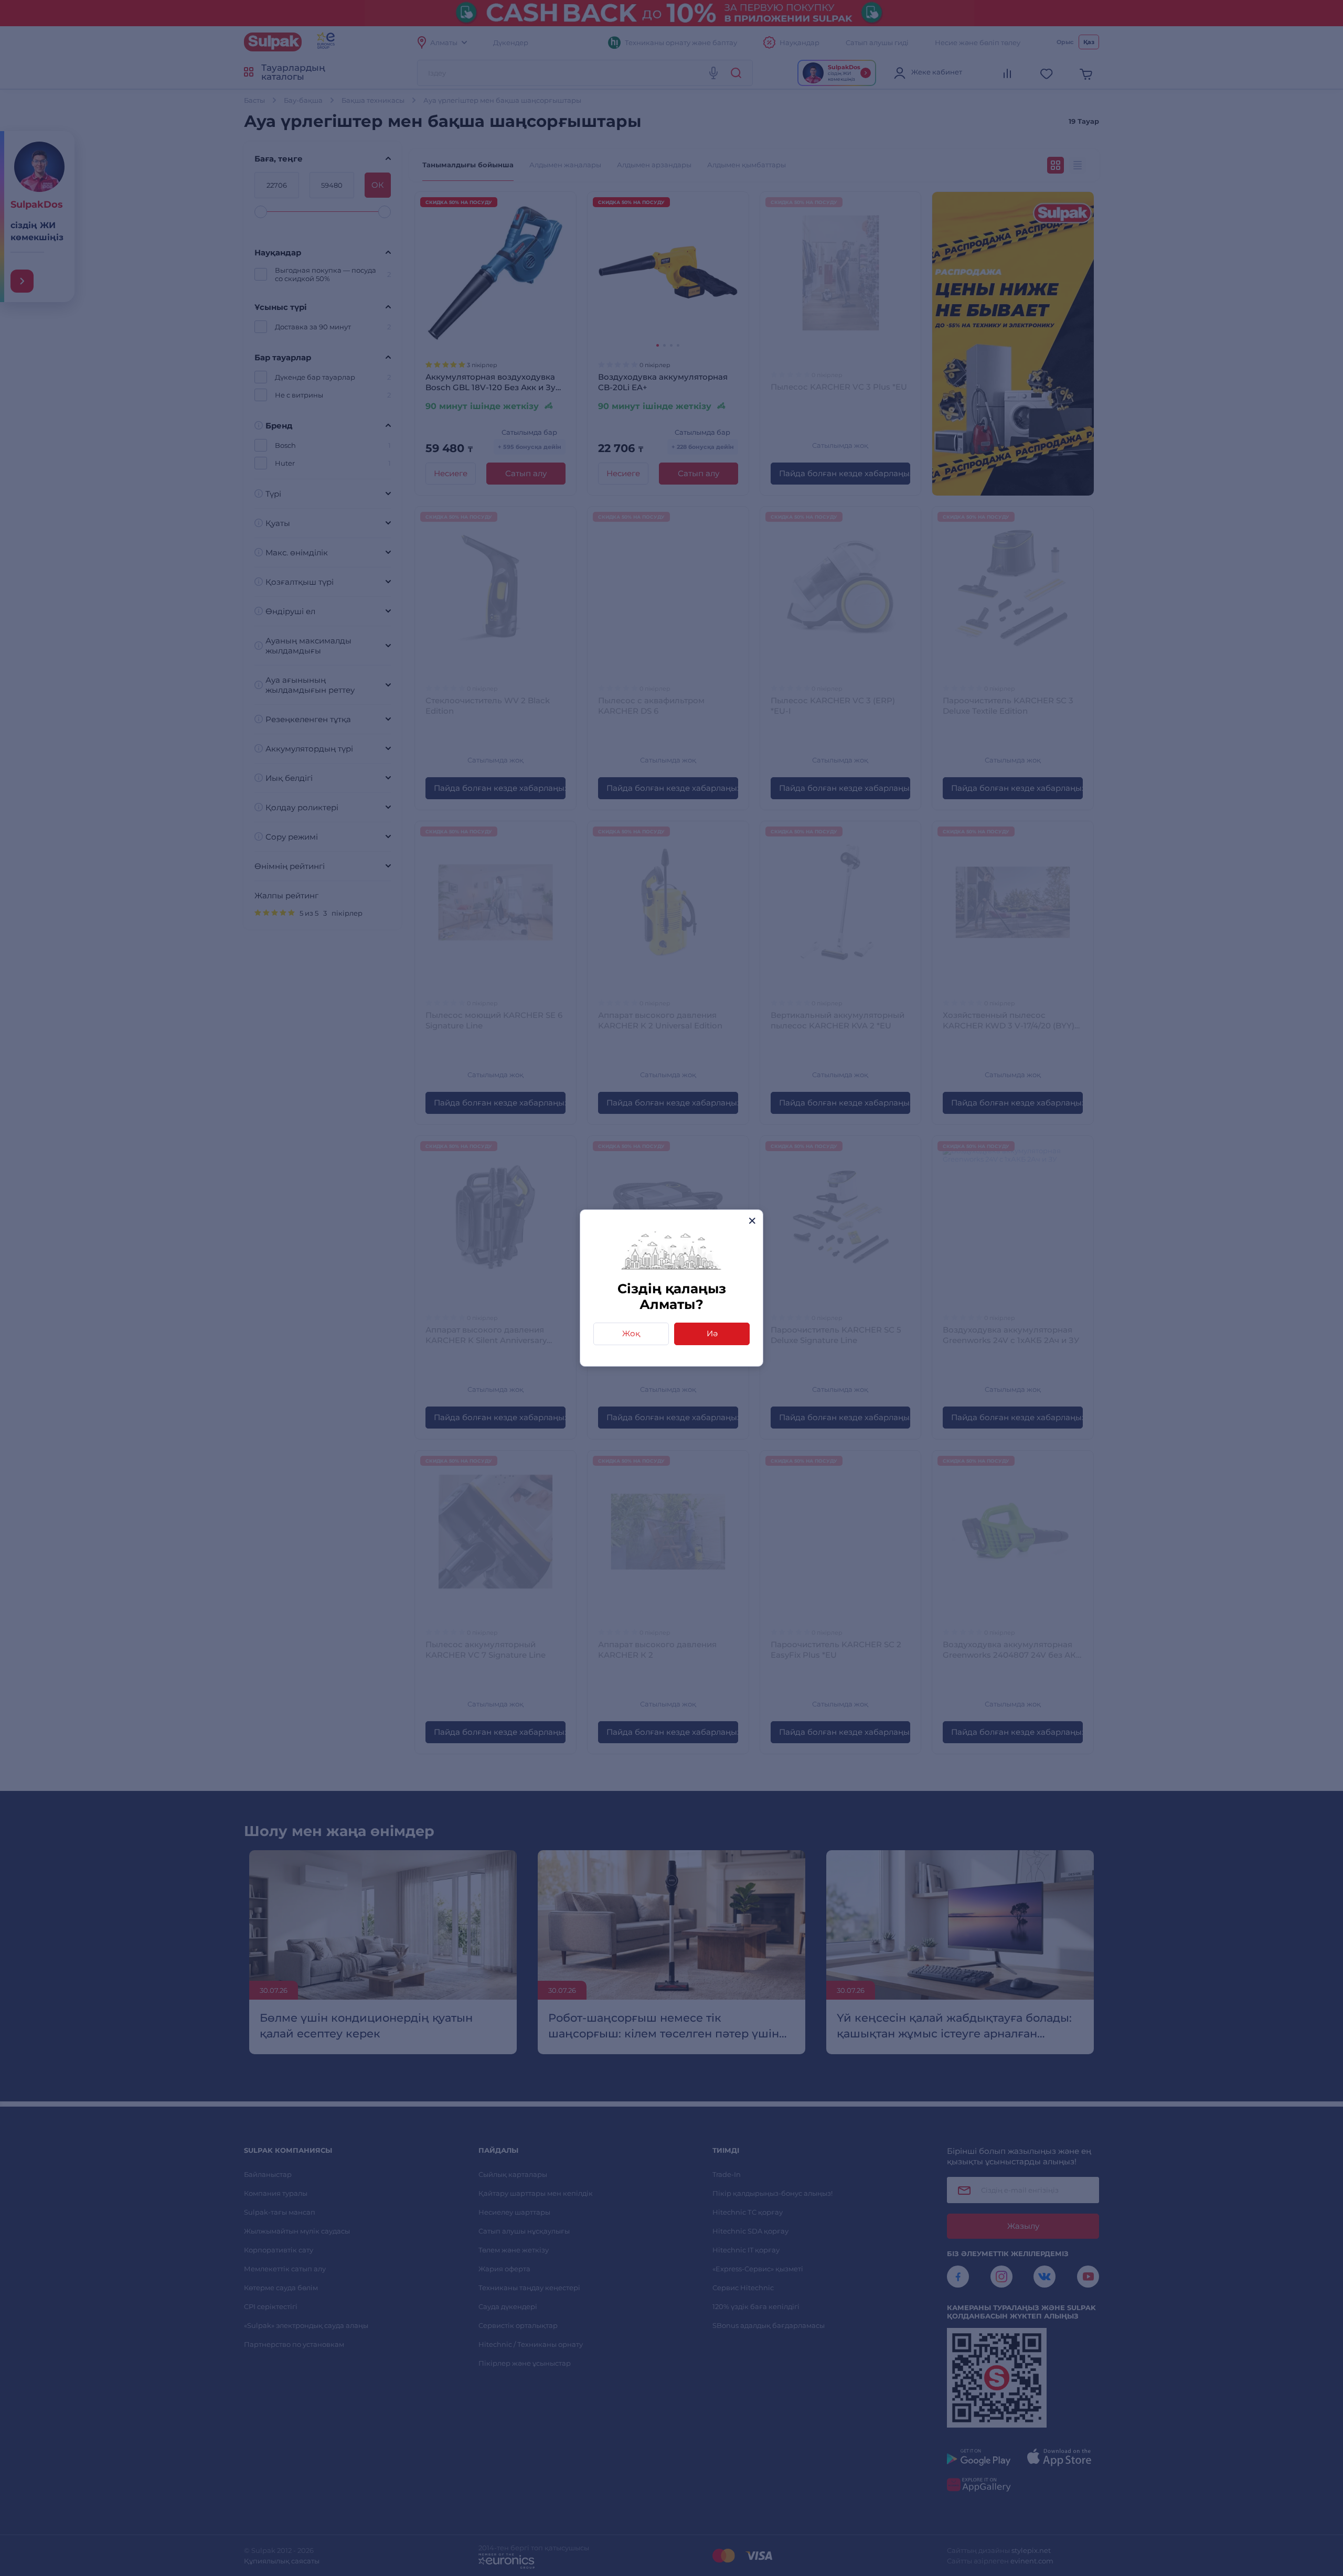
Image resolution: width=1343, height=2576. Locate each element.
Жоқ (631, 1333)
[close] (752, 1221)
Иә (712, 1333)
